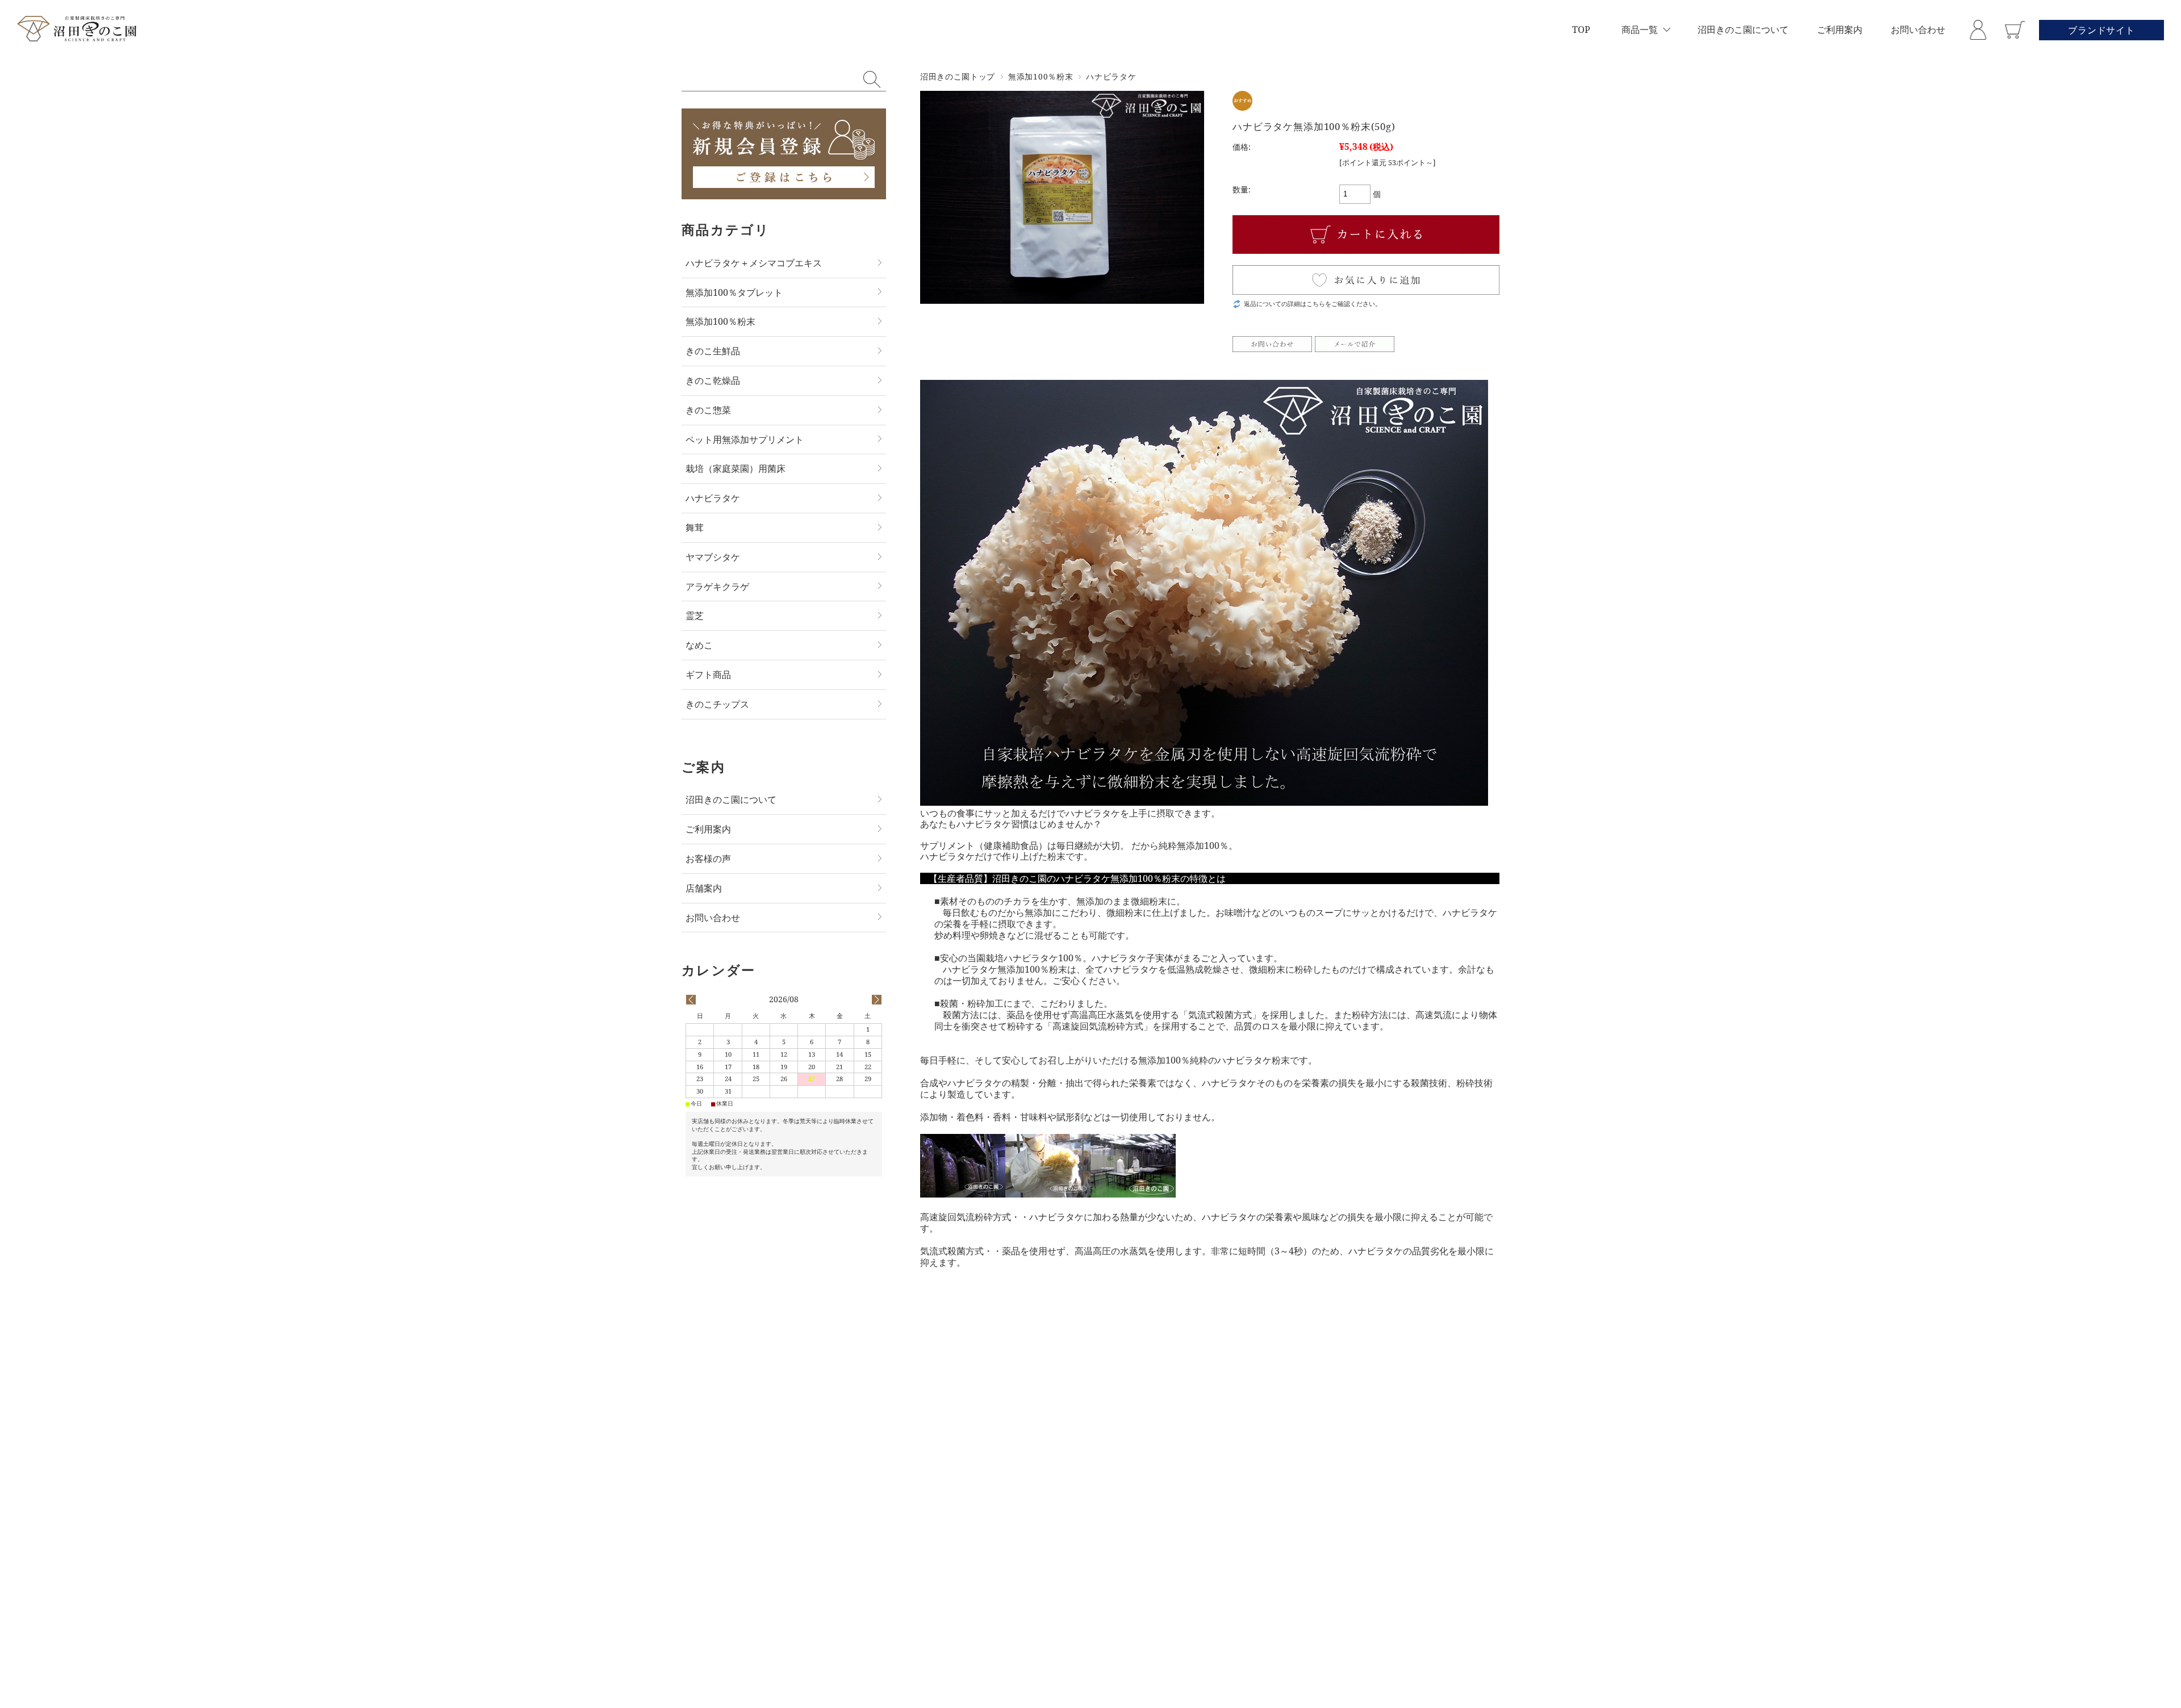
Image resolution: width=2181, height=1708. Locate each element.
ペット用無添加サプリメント (745, 439)
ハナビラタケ (1111, 76)
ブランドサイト (2101, 30)
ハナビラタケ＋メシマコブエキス (754, 263)
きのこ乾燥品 (713, 380)
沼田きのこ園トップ (958, 76)
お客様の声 (708, 859)
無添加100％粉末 (1041, 76)
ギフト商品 (708, 675)
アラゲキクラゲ (717, 587)
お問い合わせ (1918, 30)
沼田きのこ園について (1743, 30)
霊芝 (695, 616)
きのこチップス (717, 704)
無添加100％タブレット (734, 292)
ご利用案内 (1840, 30)
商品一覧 (1640, 30)
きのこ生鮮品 (713, 351)
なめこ (699, 645)
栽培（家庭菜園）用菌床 (736, 468)
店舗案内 (704, 888)
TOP (1581, 30)
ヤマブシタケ (713, 557)
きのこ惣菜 (708, 410)
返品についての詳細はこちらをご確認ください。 (1313, 303)
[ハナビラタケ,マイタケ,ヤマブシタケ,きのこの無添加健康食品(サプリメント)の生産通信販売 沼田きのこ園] (77, 30)
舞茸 (695, 528)
